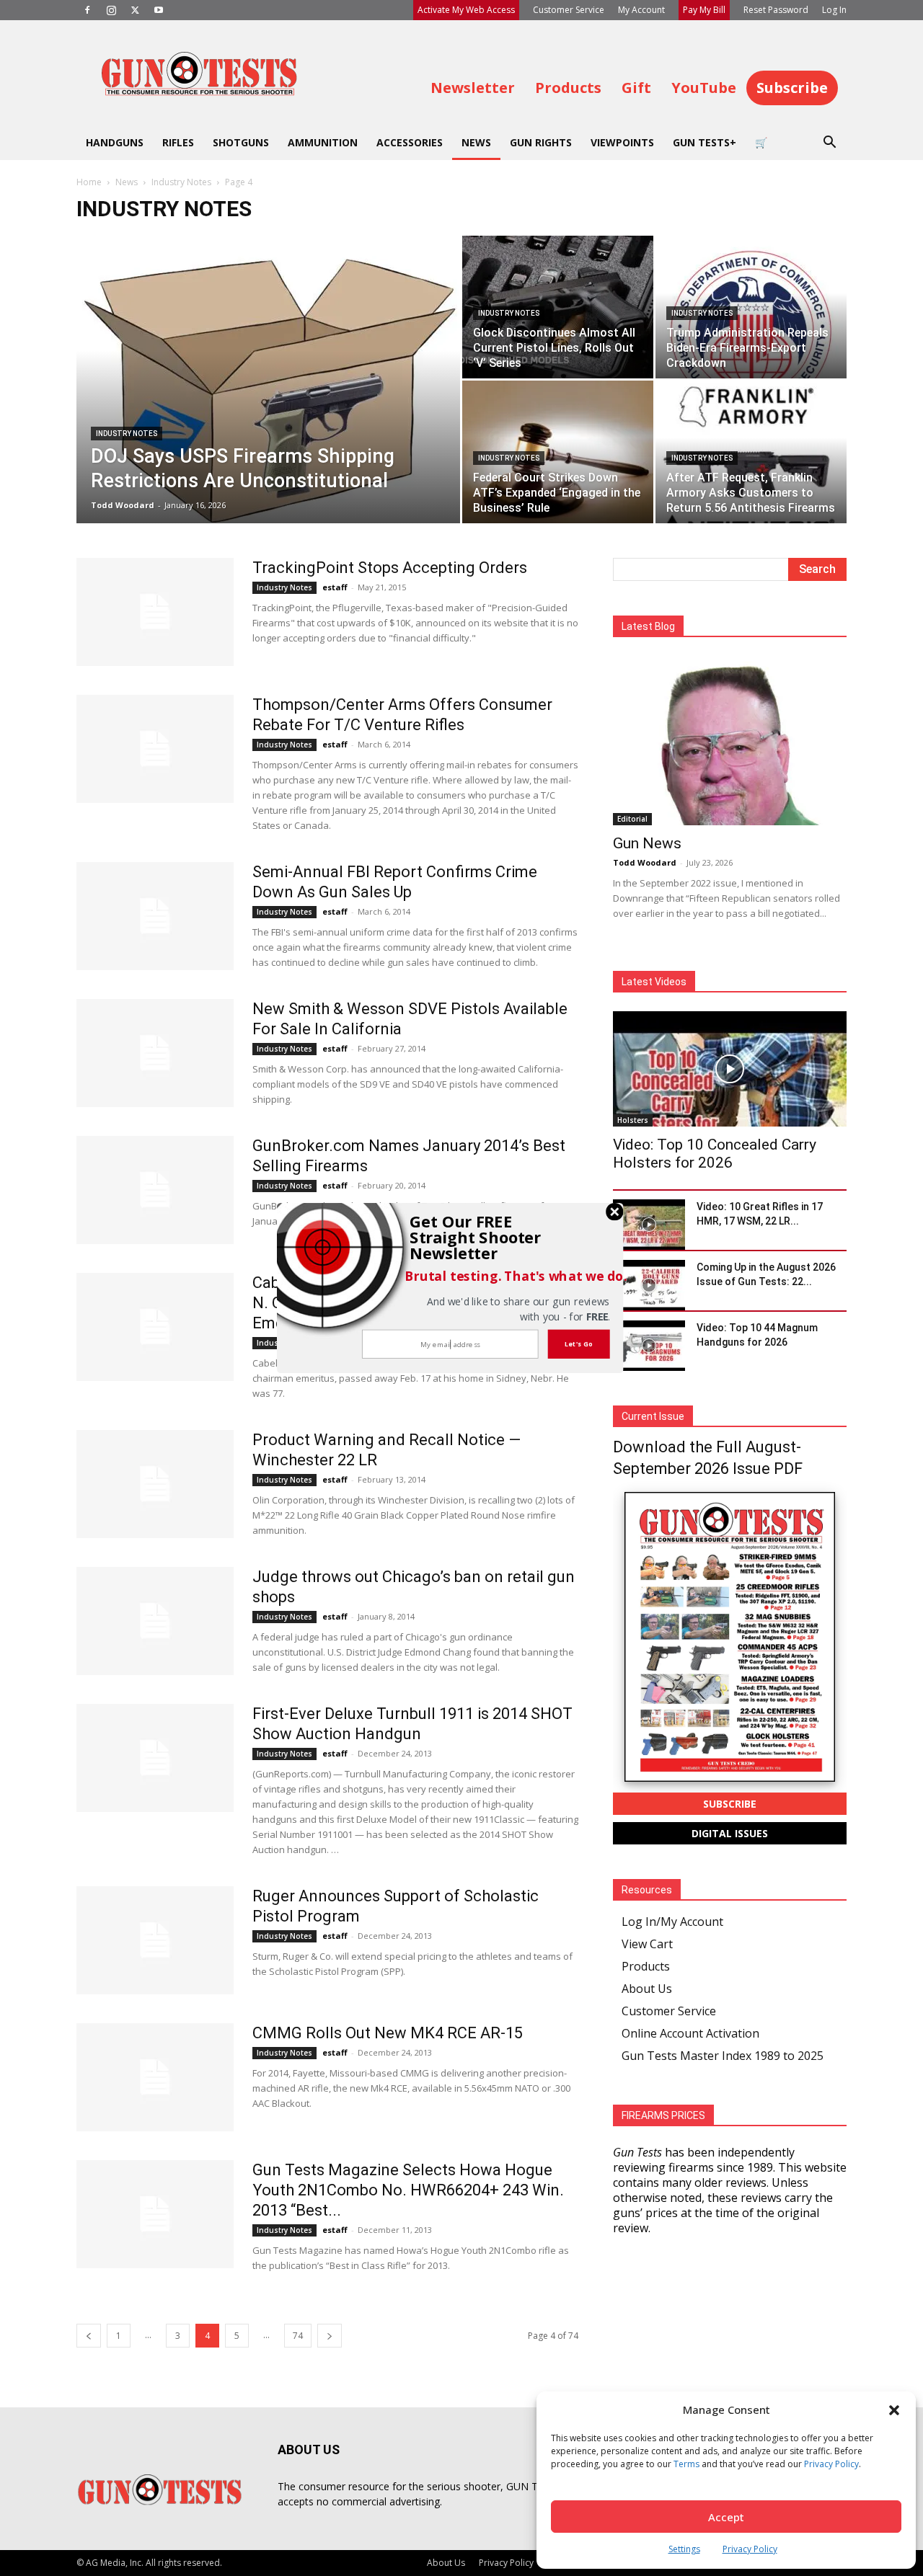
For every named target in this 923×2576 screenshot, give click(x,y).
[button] (480, 1238)
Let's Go (579, 1343)
